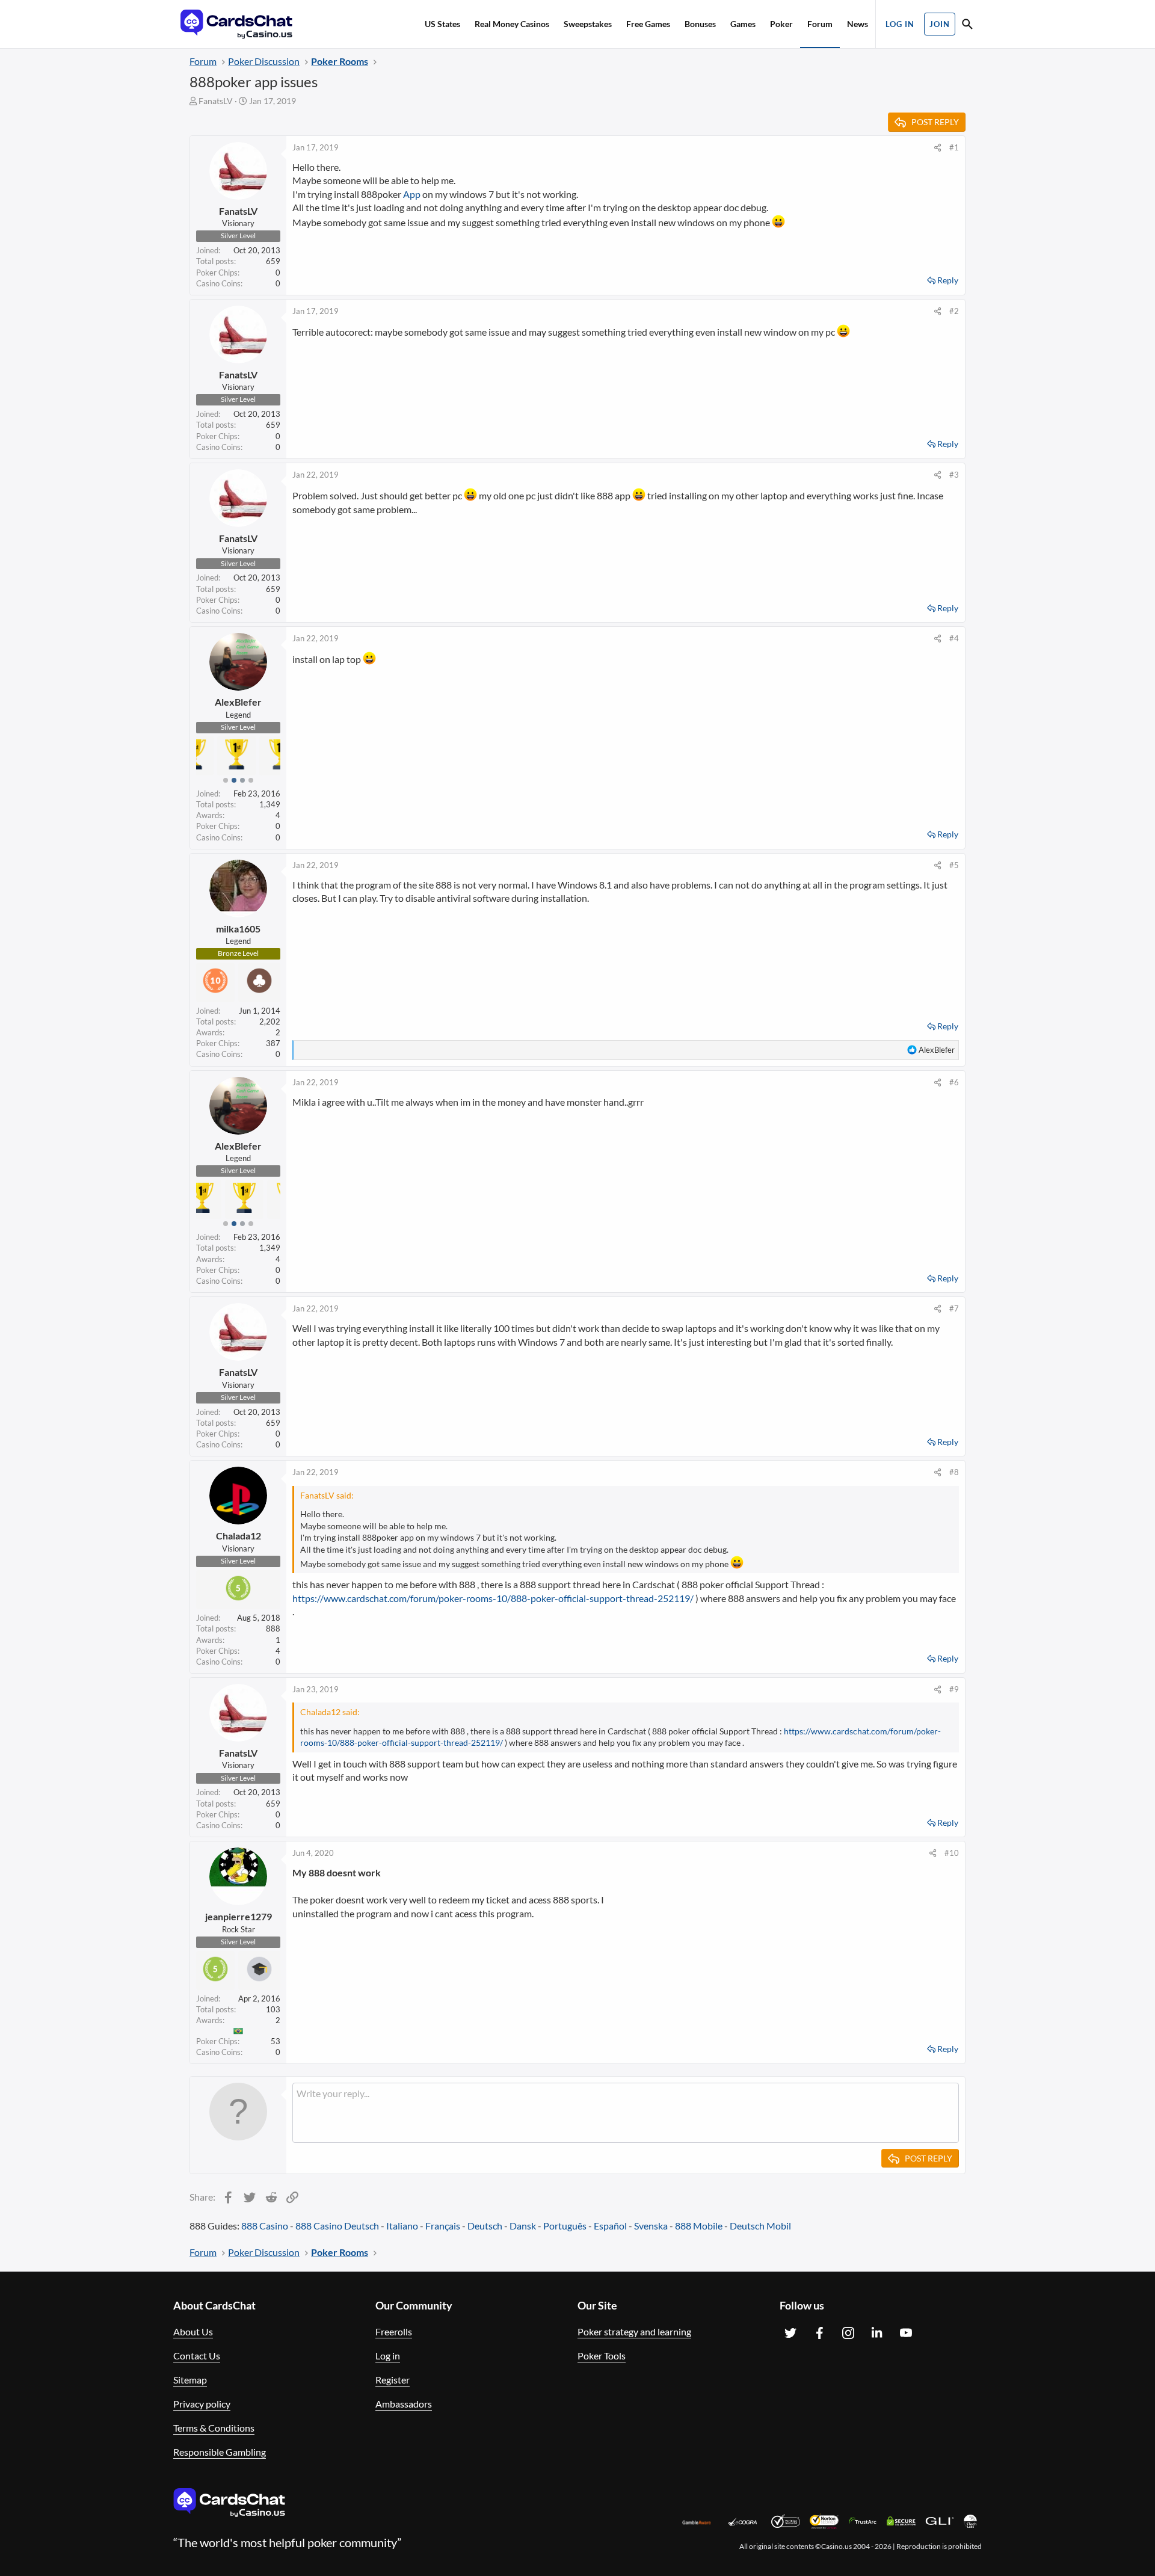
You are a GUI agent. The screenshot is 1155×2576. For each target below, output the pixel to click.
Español (610, 2226)
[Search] (967, 26)
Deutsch (485, 2226)
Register (393, 2380)
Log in (388, 2356)
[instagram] (848, 2333)
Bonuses (700, 24)
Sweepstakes (588, 24)
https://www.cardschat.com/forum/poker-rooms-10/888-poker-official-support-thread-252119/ (493, 1598)
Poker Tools (602, 2356)
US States (442, 24)
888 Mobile (699, 2226)
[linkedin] (877, 2333)
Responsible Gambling (220, 2452)
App (412, 194)
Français (443, 2226)
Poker (781, 24)
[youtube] (906, 2333)
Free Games (648, 24)
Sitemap (190, 2380)
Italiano (402, 2226)
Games (743, 24)
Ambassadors (404, 2404)
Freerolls (394, 2331)
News (858, 24)
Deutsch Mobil (760, 2226)
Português (565, 2226)
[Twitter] (790, 2333)
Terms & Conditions (214, 2428)
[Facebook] (819, 2333)
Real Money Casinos (512, 24)
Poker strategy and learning (634, 2331)
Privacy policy (202, 2404)
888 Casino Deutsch (337, 2226)
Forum (820, 24)
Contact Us (197, 2356)
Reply (948, 280)
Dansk (523, 2226)
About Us (193, 2331)
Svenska (651, 2226)
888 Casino (265, 2226)
